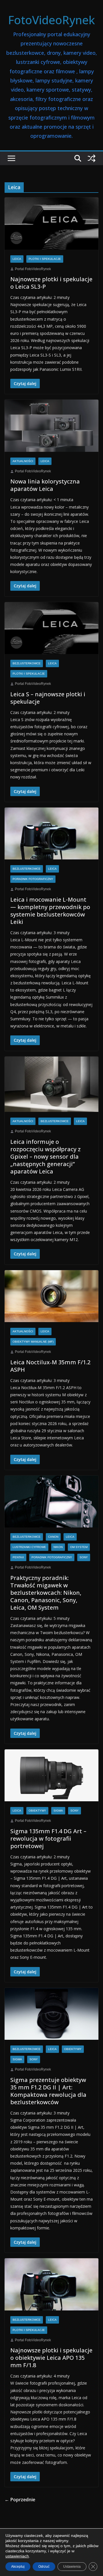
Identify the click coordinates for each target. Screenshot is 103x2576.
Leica (17, 259)
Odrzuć (44, 2567)
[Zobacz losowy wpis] (92, 158)
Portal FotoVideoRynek (33, 269)
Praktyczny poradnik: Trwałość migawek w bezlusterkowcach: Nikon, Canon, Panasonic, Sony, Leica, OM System (46, 1593)
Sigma (58, 1811)
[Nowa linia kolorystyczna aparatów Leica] (51, 426)
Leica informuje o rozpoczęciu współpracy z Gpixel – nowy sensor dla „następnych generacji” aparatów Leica (45, 1157)
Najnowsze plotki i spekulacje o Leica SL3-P (51, 283)
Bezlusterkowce (27, 663)
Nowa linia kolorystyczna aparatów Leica (45, 485)
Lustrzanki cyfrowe (29, 1547)
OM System (79, 1547)
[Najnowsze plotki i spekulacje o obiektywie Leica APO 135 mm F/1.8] (51, 2284)
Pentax (18, 1557)
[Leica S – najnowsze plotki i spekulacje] (51, 628)
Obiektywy (37, 1811)
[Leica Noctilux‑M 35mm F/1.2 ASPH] (51, 1296)
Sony (84, 1557)
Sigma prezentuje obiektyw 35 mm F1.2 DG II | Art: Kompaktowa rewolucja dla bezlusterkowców (48, 2091)
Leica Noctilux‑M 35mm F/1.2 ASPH (50, 1366)
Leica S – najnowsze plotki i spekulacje (48, 698)
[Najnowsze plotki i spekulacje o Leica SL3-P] (51, 223)
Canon (53, 1537)
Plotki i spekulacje (45, 259)
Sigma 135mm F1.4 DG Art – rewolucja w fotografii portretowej (48, 1839)
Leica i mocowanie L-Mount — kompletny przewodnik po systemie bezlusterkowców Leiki (50, 911)
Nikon (58, 1547)
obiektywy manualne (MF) (33, 1342)
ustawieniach (17, 2556)
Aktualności (23, 461)
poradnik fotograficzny (33, 879)
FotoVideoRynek (51, 20)
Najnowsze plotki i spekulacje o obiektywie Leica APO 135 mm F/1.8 (51, 2358)
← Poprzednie (20, 2500)
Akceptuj (18, 2567)
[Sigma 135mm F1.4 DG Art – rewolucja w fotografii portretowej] (51, 1775)
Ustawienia (72, 2567)
